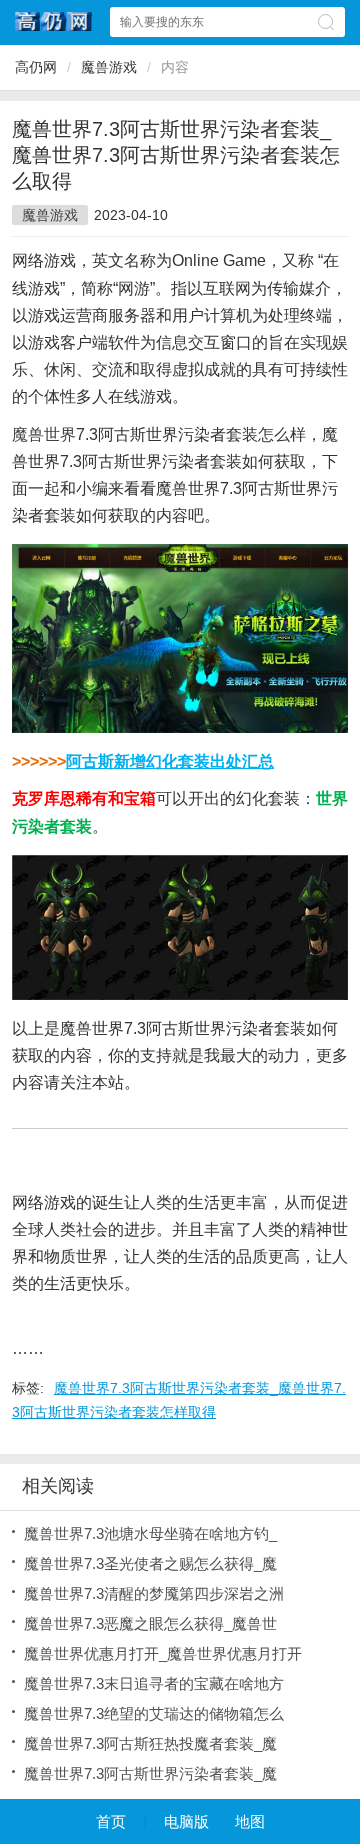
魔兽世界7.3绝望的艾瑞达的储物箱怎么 (154, 1713)
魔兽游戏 (109, 67)
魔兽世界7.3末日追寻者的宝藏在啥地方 (154, 1683)
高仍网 (36, 67)
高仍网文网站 (54, 21)
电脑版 (186, 1821)
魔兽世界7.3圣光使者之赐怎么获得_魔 (150, 1563)
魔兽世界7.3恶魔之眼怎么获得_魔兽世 (150, 1623)
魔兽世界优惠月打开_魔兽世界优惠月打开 (163, 1653)
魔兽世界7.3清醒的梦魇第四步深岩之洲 (154, 1593)
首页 (111, 1821)
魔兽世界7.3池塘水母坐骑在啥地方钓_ (150, 1533)
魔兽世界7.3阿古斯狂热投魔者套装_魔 (150, 1743)
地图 (250, 1821)
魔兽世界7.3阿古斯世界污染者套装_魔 (150, 1773)
